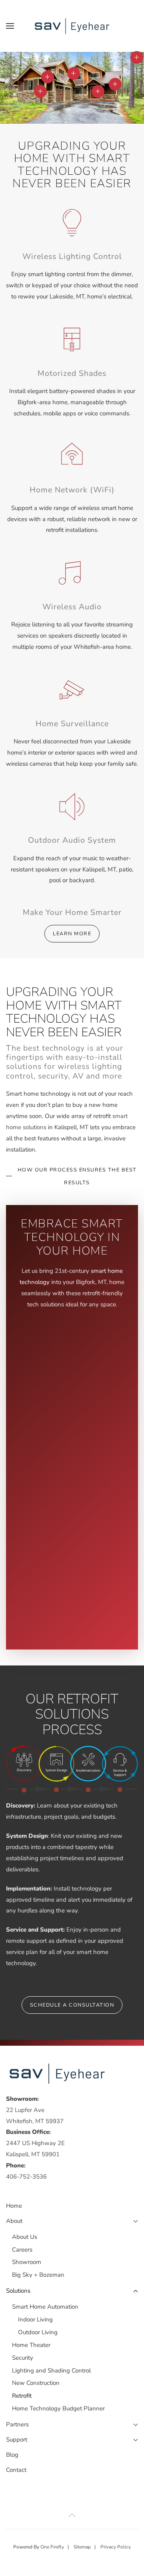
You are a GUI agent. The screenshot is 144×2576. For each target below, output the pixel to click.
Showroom (27, 2262)
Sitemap (82, 2547)
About (14, 2221)
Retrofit (22, 2396)
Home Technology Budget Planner (58, 2408)
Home (14, 2206)
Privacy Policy (116, 2547)
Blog (12, 2455)
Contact (16, 2470)
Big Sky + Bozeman (38, 2275)
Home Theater (31, 2345)
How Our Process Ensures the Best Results (77, 1176)
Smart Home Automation (45, 2307)
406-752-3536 (26, 2177)
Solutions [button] (18, 2291)
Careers (22, 2250)
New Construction (36, 2383)
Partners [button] (17, 2424)
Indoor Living (35, 2319)
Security (23, 2358)
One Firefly (52, 2547)
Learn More (72, 934)
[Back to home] (72, 26)
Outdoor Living (38, 2332)
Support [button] (17, 2440)
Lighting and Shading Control (51, 2371)
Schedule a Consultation (72, 2005)
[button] (10, 26)
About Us (25, 2237)
